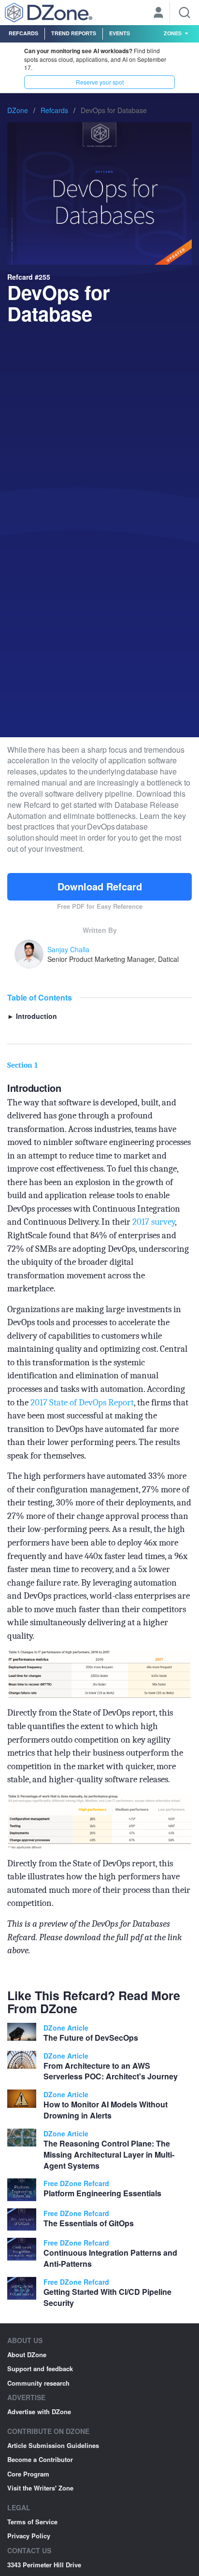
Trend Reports (74, 33)
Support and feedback (40, 2368)
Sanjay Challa (68, 949)
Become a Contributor (40, 2459)
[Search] (185, 13)
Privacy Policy (29, 2536)
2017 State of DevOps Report (82, 1402)
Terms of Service (32, 2522)
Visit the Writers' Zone (40, 2488)
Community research (38, 2383)
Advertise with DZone (39, 2411)
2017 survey (154, 1222)
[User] (158, 14)
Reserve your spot (100, 82)
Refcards (23, 33)
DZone (18, 110)
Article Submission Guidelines (53, 2445)
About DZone (27, 2354)
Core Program (28, 2474)
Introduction (32, 1016)
